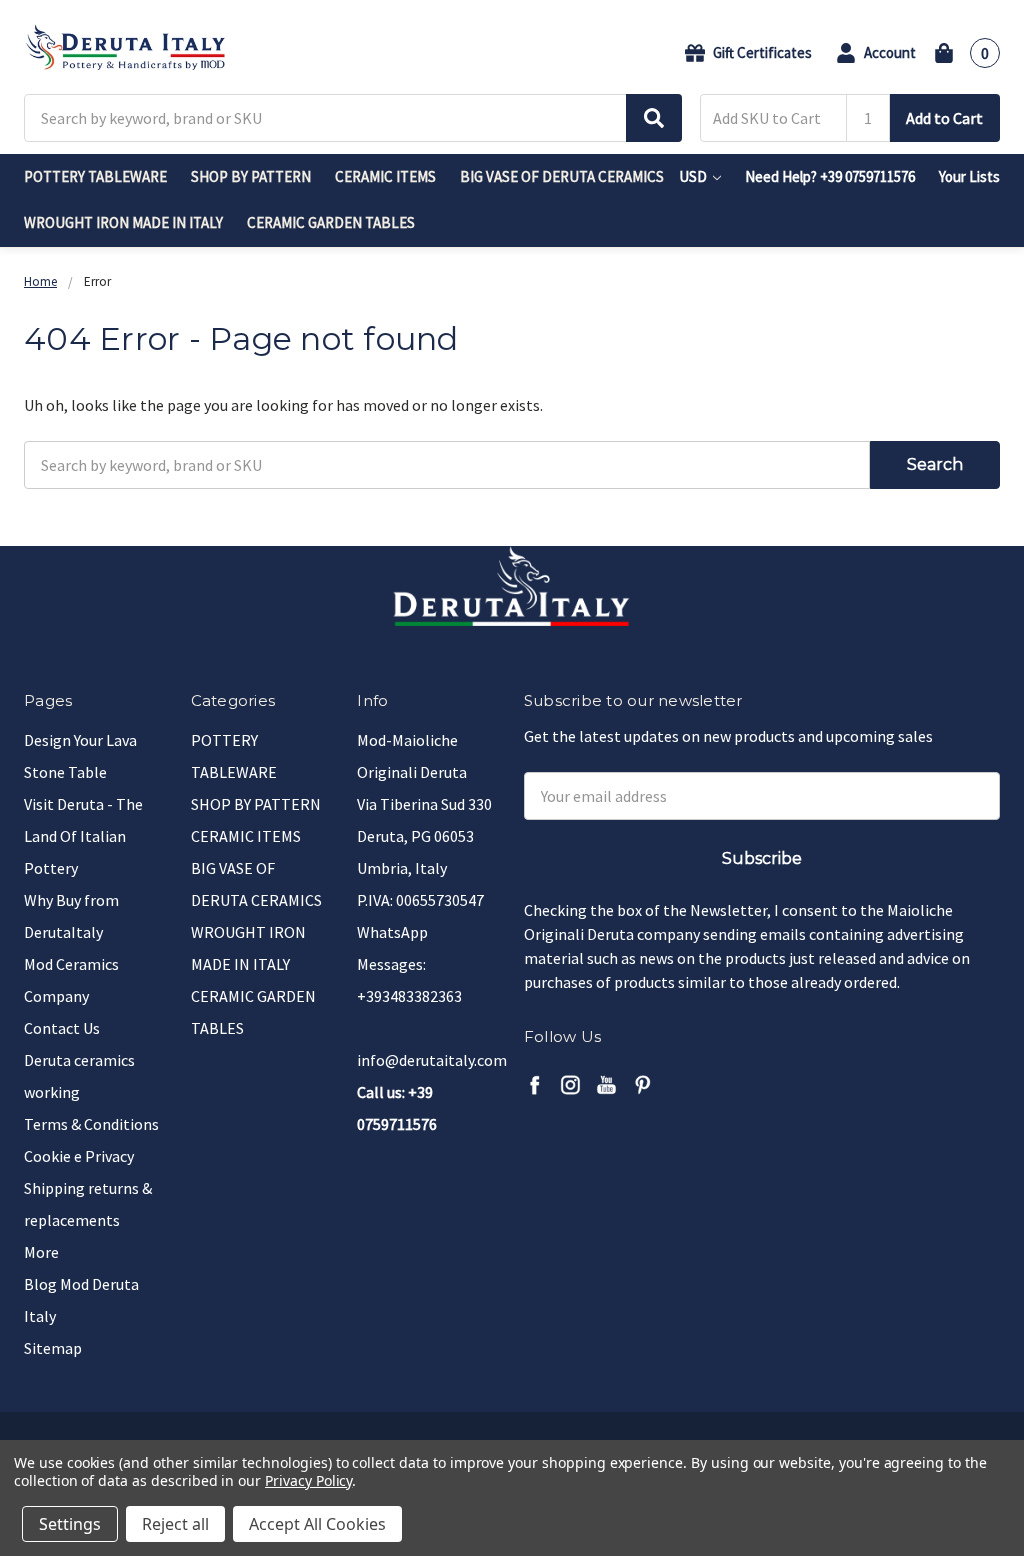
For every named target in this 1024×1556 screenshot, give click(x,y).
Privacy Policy (308, 1480)
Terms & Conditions (91, 1124)
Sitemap (53, 1348)
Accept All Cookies (317, 1524)
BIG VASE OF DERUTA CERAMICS (562, 176)
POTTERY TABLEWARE (95, 176)
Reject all (175, 1524)
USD (694, 176)
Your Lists (969, 176)
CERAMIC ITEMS (385, 176)
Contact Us (62, 1028)
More (41, 1252)
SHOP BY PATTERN (251, 176)
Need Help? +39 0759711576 (830, 176)
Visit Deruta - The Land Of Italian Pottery (83, 836)
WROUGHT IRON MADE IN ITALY (123, 222)
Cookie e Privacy (79, 1156)
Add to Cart (944, 118)
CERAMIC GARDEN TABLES (331, 222)
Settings (70, 1524)
